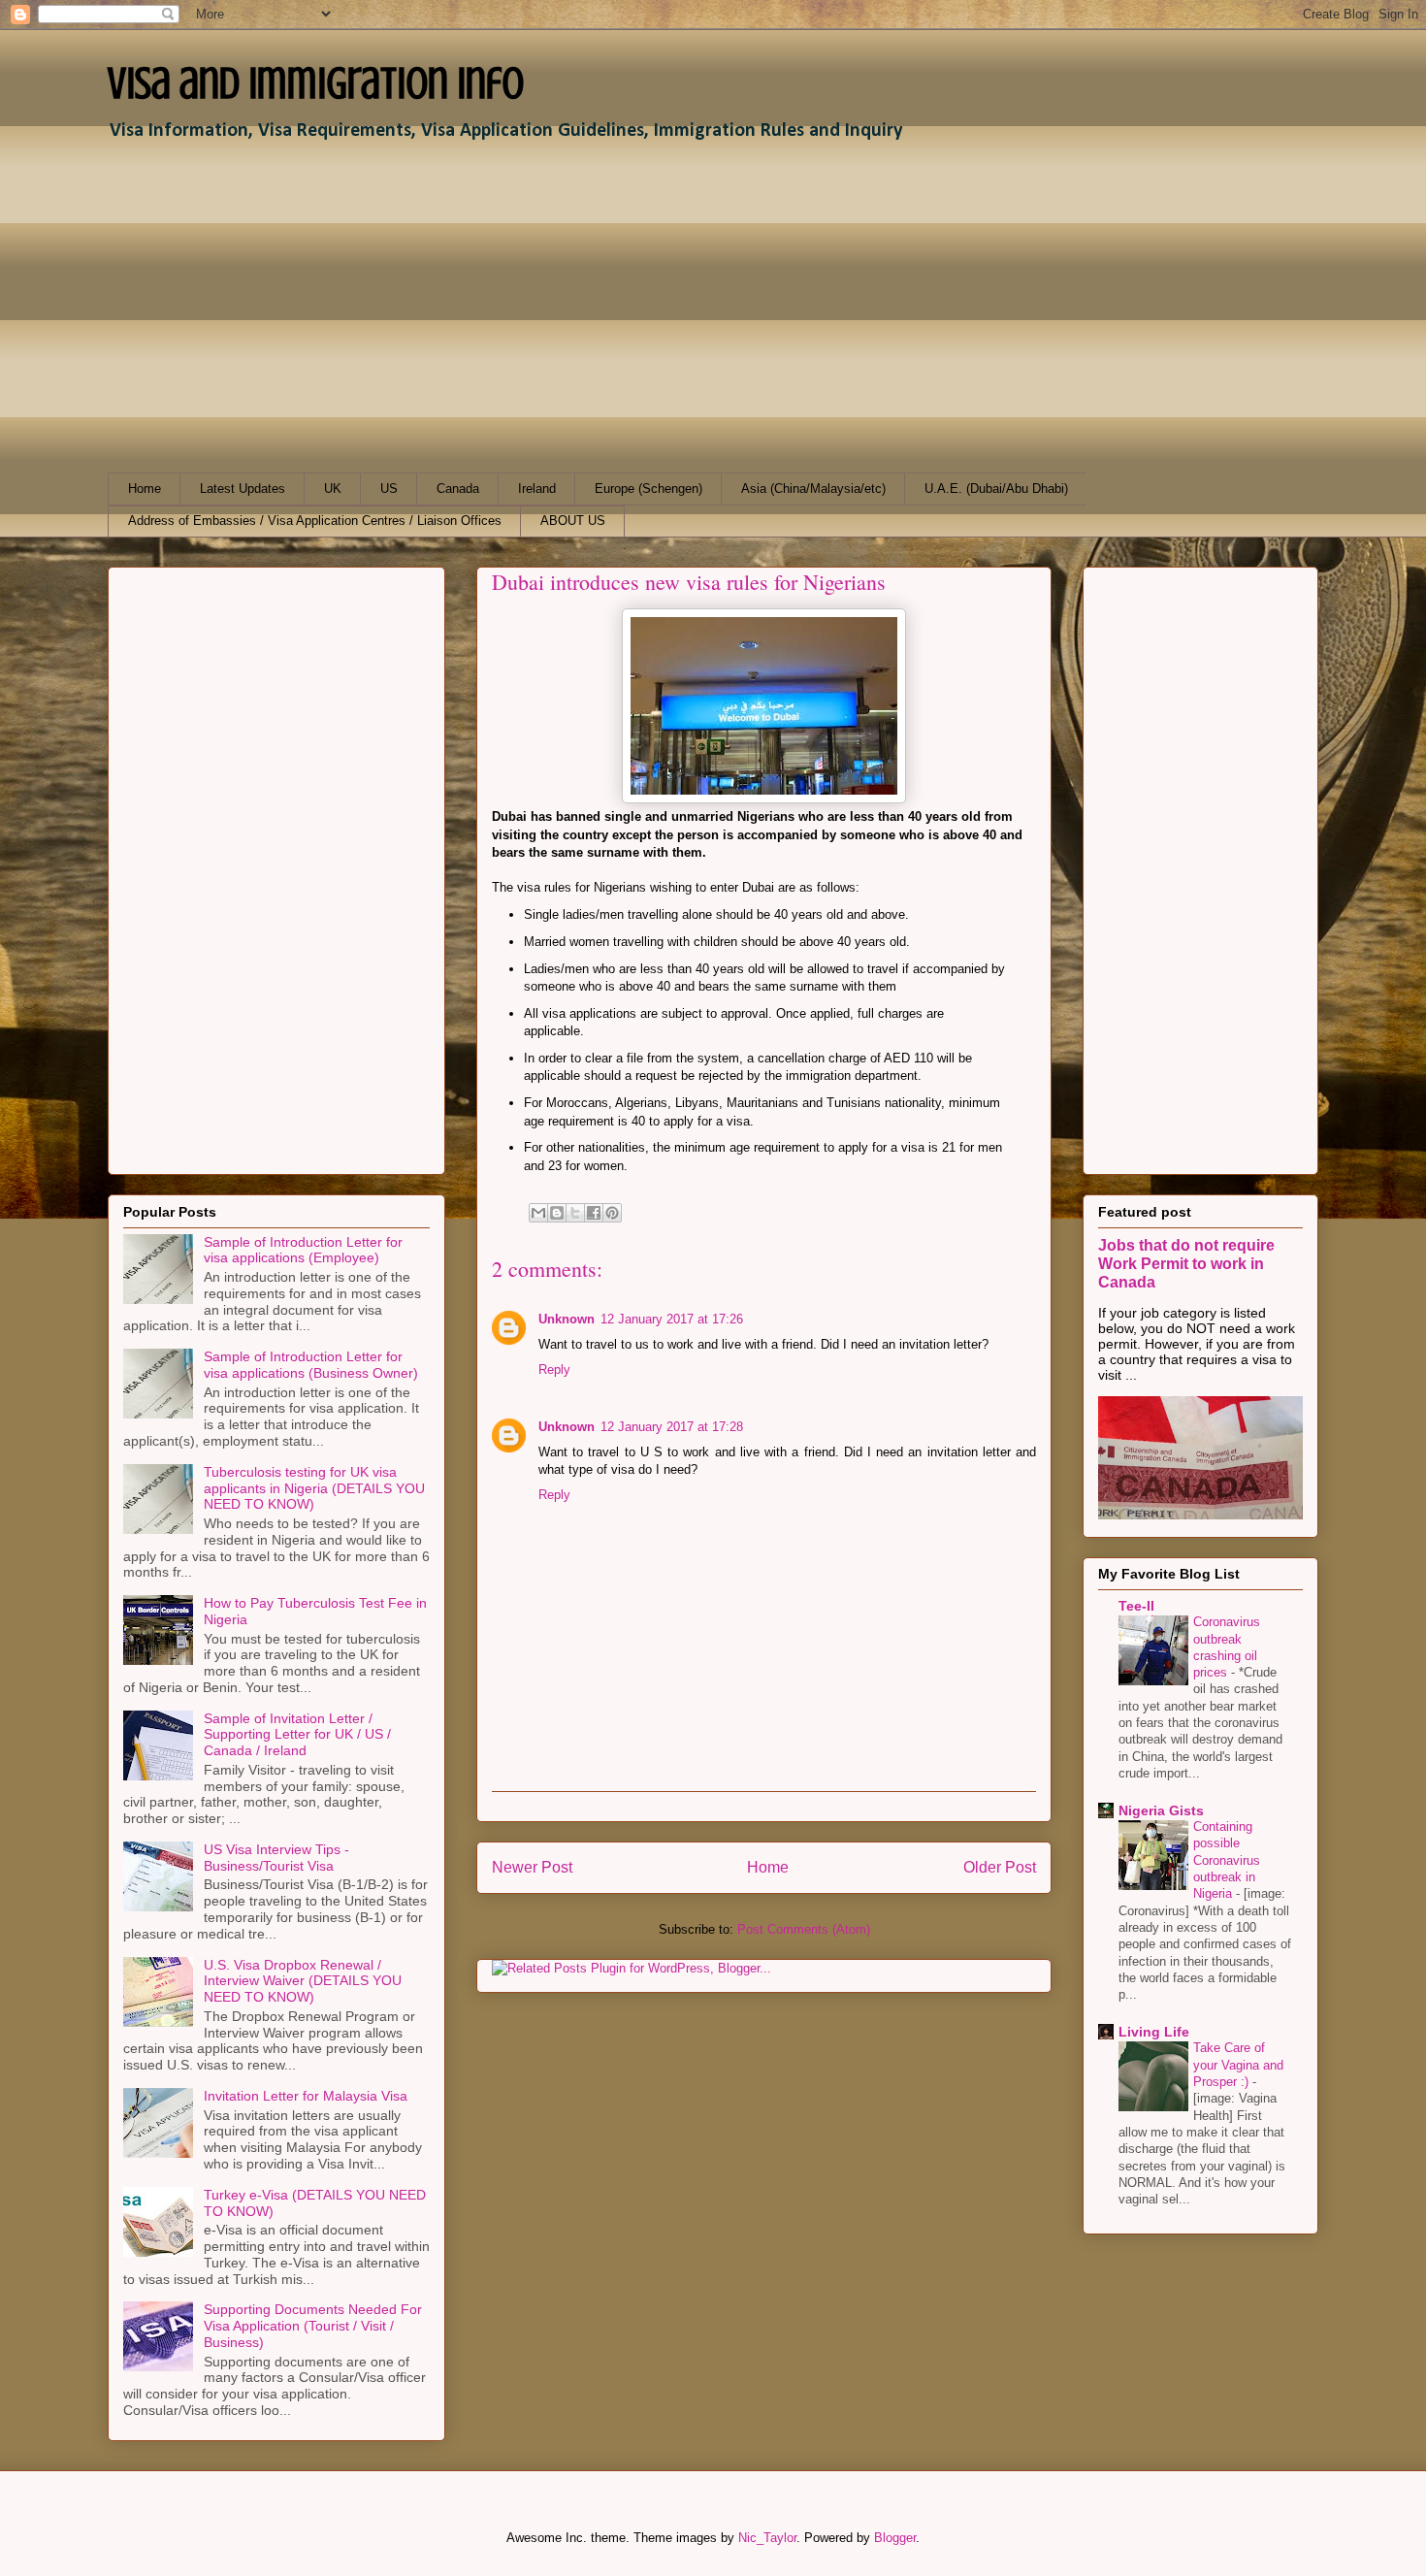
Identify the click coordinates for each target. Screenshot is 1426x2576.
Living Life (1154, 2032)
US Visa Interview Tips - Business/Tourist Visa (276, 1858)
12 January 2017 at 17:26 (672, 1319)
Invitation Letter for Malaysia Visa (306, 2096)
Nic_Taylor (767, 2538)
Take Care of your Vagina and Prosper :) (1238, 2065)
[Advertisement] (690, 308)
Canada (458, 489)
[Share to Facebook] (594, 1213)
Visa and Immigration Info (316, 83)
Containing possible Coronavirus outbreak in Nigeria (1227, 1860)
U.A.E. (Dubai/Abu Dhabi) (996, 489)
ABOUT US (573, 521)
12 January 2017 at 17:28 (672, 1427)
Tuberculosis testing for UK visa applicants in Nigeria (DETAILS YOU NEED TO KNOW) (314, 1488)
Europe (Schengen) (648, 489)
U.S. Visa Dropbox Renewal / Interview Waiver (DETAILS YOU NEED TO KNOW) (303, 1981)
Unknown (567, 1319)
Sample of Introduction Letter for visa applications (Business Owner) (311, 1365)
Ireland (537, 489)
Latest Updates (243, 489)
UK (333, 489)
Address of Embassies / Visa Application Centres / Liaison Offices (315, 521)
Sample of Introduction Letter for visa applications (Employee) (303, 1250)
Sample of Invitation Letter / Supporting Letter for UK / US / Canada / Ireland (297, 1735)
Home (145, 489)
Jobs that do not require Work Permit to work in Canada (1186, 1263)
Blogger (895, 2538)
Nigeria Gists (1161, 1810)
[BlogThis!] (557, 1213)
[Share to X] (575, 1213)
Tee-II (1136, 1606)
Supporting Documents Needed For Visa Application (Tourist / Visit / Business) (313, 2326)
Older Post (1000, 1867)
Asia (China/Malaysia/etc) (813, 489)
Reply (554, 1370)
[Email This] (538, 1213)
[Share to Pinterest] (612, 1213)
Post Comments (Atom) (804, 1929)
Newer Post (532, 1867)
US (389, 489)
